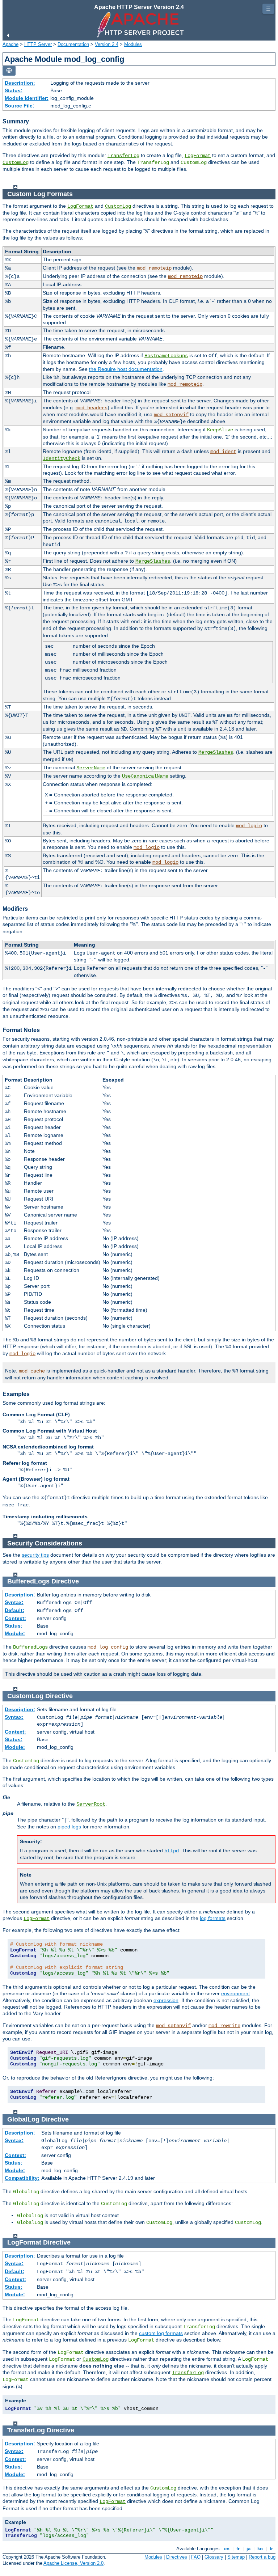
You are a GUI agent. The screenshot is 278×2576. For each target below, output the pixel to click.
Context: (15, 1618)
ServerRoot (91, 1804)
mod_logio (249, 826)
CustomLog (16, 162)
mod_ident (223, 452)
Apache (10, 44)
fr (238, 2549)
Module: (15, 1633)
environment (235, 1993)
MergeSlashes (153, 561)
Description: (20, 83)
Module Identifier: (27, 98)
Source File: (20, 106)
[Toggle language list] (9, 71)
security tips (35, 1555)
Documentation (73, 44)
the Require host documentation (126, 369)
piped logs (69, 1827)
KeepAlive (220, 430)
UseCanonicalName (145, 776)
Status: (14, 90)
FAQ (196, 2557)
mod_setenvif (171, 415)
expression (166, 2000)
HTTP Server (38, 44)
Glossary (214, 2557)
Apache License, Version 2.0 (73, 2563)
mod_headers (92, 408)
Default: (14, 1610)
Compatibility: (22, 2178)
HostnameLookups (166, 356)
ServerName (91, 768)
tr (271, 2549)
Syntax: (14, 1602)
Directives (177, 2557)
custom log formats (161, 2333)
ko (260, 2549)
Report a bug (262, 2557)
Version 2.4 (107, 44)
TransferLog (123, 156)
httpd (172, 1851)
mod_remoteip (154, 268)
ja (248, 2549)
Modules (133, 44)
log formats (213, 1918)
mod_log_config (108, 1647)
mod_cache (32, 1371)
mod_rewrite (224, 2026)
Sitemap (236, 2557)
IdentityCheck (62, 458)
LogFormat (198, 156)
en (227, 2549)
